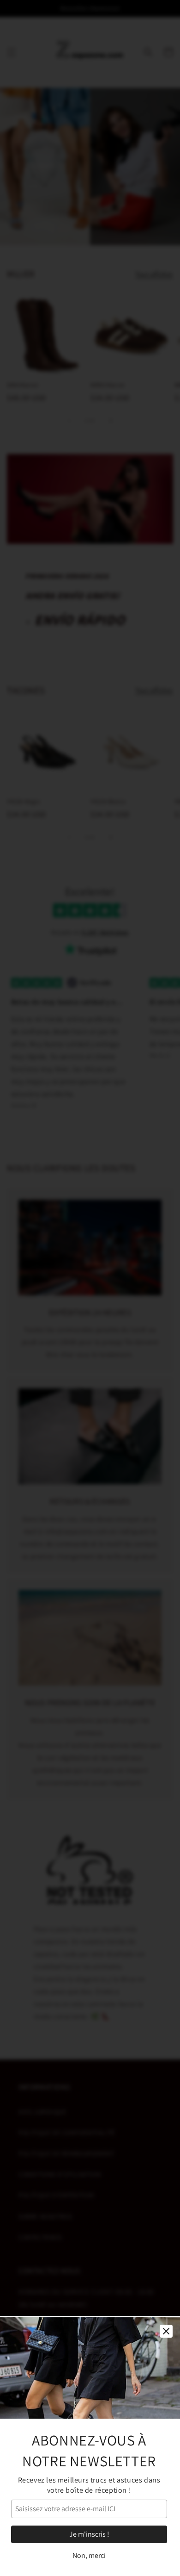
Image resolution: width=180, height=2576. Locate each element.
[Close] (166, 2331)
